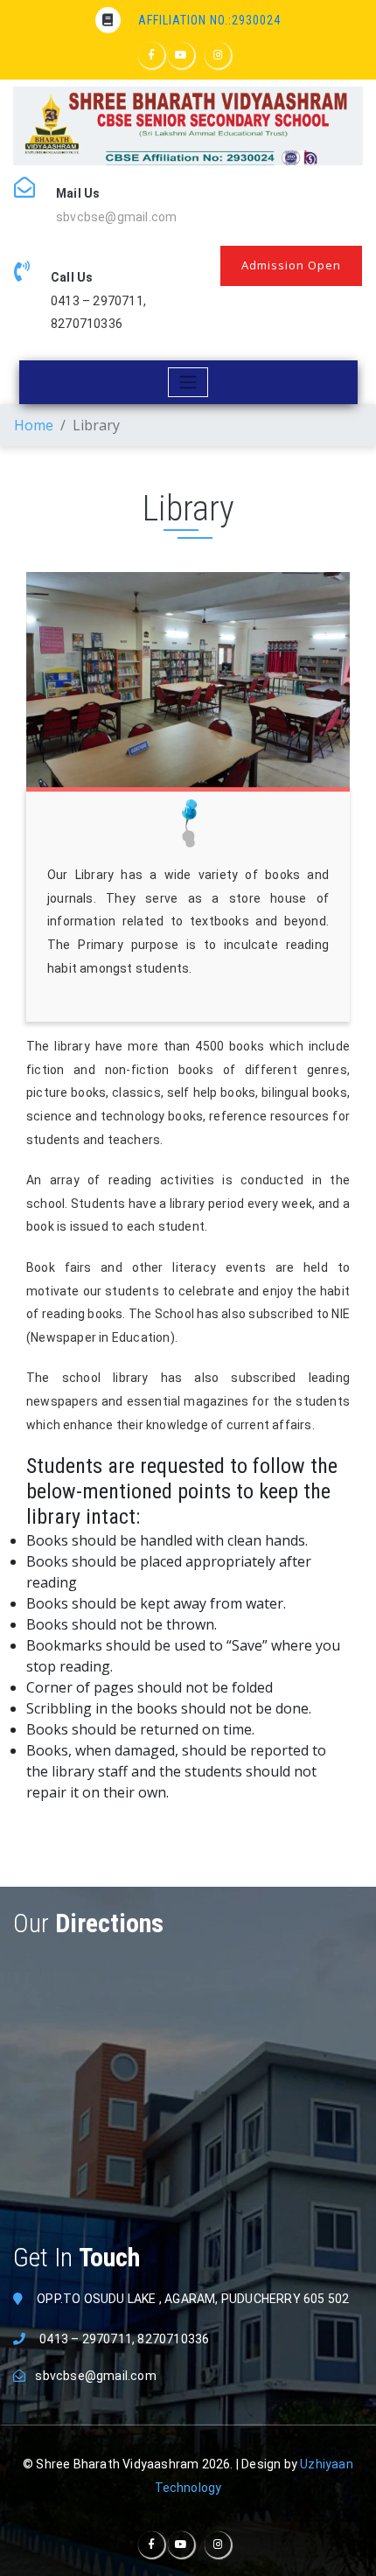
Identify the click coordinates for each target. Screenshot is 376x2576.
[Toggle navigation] (188, 382)
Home (34, 425)
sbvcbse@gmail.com (116, 217)
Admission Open (291, 265)
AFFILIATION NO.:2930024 (209, 20)
